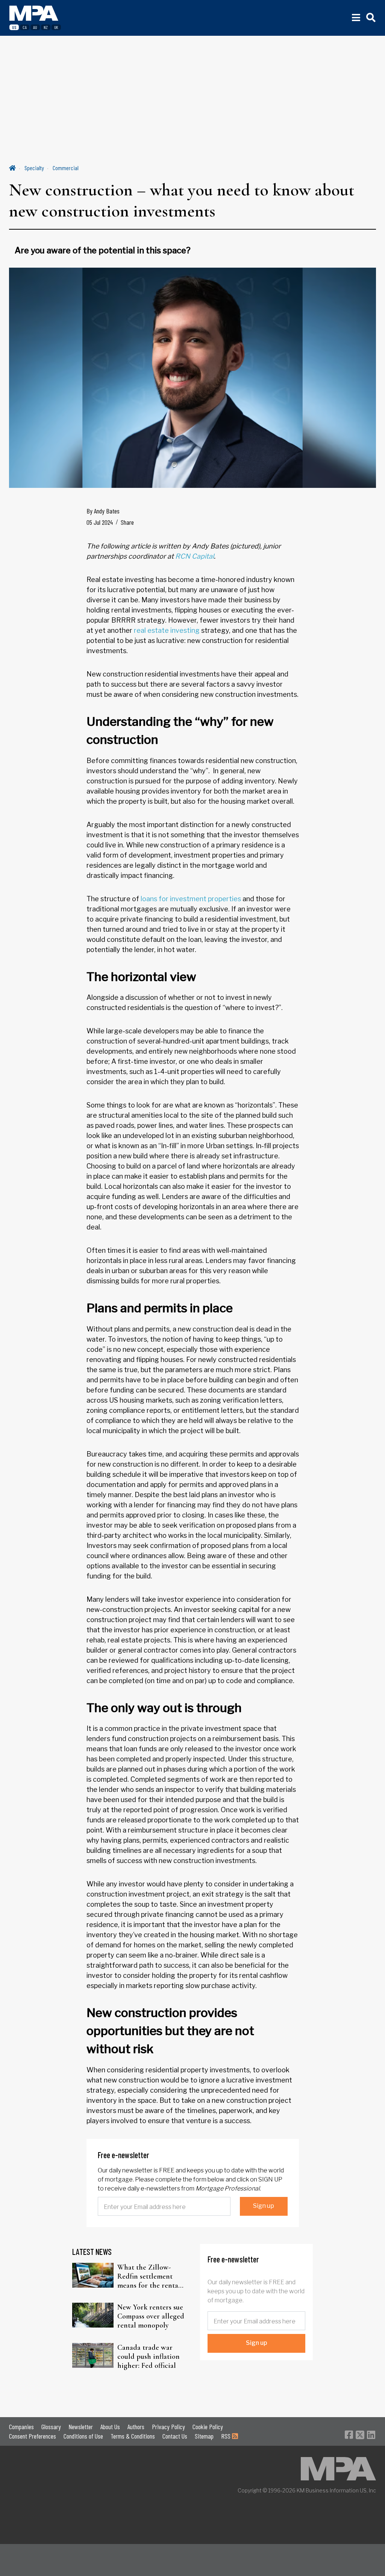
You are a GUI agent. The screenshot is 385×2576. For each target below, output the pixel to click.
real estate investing (167, 630)
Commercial (66, 168)
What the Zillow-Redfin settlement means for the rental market (149, 2276)
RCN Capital (195, 556)
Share (127, 522)
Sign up (264, 2206)
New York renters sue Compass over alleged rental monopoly (151, 2316)
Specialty (34, 168)
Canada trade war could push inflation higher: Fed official (149, 2357)
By (103, 511)
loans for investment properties (191, 899)
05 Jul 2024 (100, 522)
